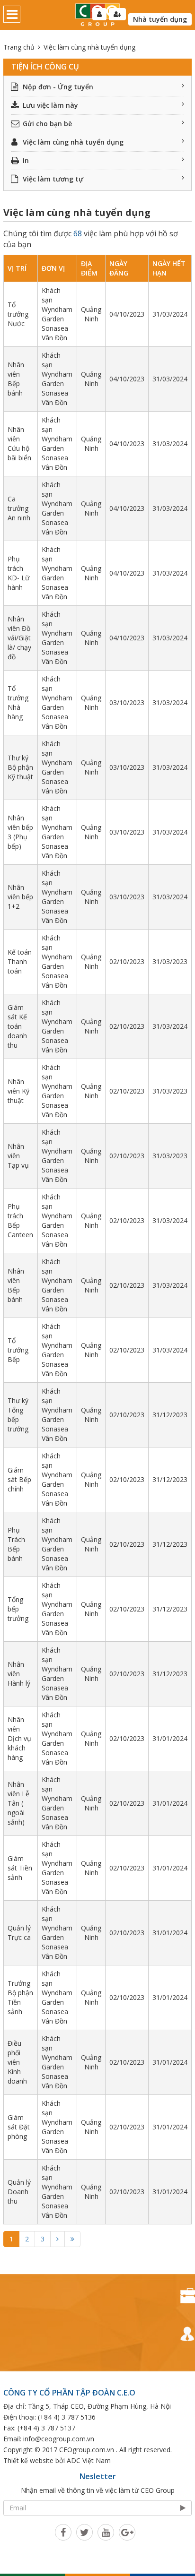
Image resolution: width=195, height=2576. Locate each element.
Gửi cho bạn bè (47, 124)
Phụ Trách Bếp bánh (16, 1544)
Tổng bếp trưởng (18, 1609)
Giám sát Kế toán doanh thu (17, 1026)
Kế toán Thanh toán (20, 961)
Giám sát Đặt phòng (19, 2127)
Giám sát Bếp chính (19, 1479)
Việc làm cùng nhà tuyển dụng (73, 142)
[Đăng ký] (117, 14)
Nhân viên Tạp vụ (18, 1156)
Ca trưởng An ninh (19, 508)
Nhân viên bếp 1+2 (20, 897)
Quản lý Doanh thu (19, 2192)
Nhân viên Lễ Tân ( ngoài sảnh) (18, 1803)
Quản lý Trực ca (19, 1933)
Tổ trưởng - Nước (20, 314)
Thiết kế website (28, 2460)
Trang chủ (19, 47)
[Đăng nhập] (99, 14)
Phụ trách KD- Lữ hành (18, 573)
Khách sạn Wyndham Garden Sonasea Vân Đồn (57, 314)
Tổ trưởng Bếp (18, 1350)
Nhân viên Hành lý (19, 1674)
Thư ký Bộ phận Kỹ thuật (20, 767)
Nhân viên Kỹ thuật (18, 1091)
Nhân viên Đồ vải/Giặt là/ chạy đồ (19, 638)
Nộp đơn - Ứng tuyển (58, 87)
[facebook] (63, 2532)
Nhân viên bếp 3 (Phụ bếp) (20, 832)
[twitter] (84, 2532)
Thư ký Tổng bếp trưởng (18, 1415)
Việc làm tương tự (53, 179)
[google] (127, 2532)
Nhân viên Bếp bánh (16, 379)
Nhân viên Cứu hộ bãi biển (19, 444)
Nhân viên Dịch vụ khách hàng (19, 1738)
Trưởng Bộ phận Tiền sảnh (20, 1997)
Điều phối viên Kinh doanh (17, 2062)
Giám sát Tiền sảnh (20, 1868)
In (26, 160)
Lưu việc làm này (50, 105)
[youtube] (106, 2532)
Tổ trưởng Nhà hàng (18, 702)
